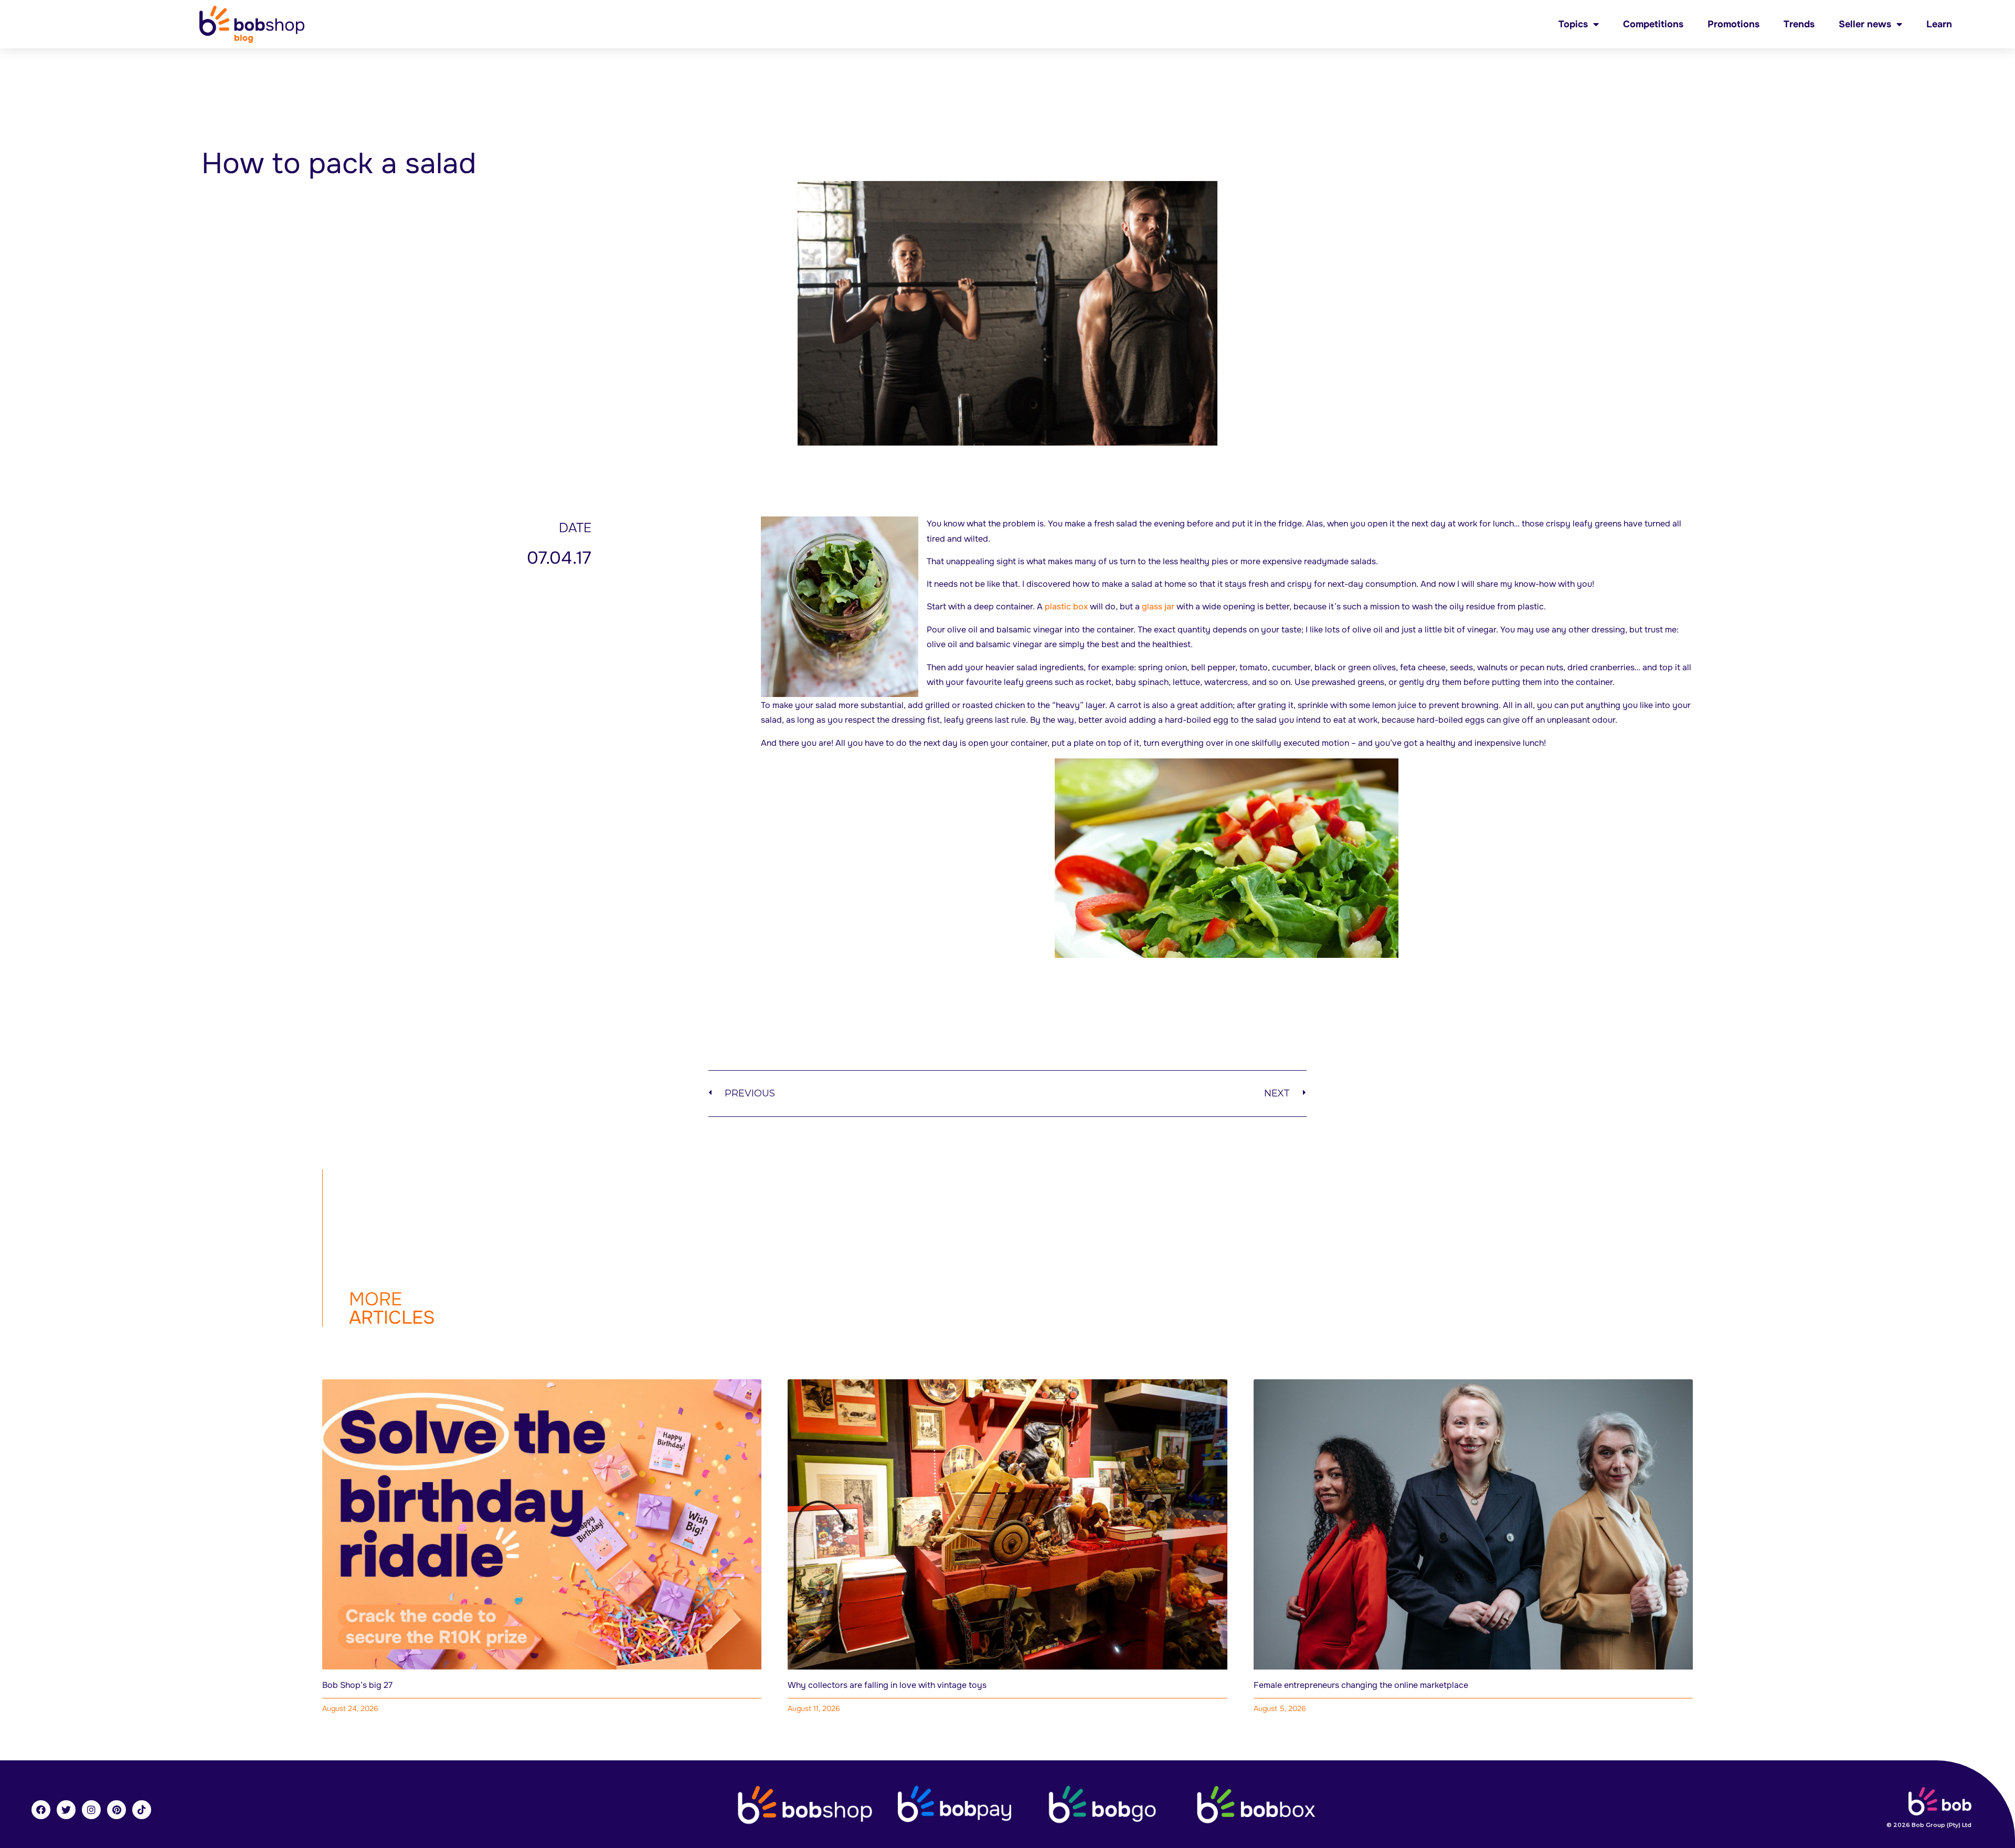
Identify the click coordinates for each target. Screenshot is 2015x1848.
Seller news (1865, 24)
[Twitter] (66, 1810)
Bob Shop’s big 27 (357, 1685)
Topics (1573, 24)
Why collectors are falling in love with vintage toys (887, 1685)
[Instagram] (91, 1810)
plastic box (1066, 606)
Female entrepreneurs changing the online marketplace (1361, 1685)
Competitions (1653, 24)
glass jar (1158, 606)
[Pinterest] (116, 1810)
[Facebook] (41, 1810)
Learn (1939, 24)
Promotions (1733, 24)
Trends (1799, 24)
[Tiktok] (142, 1810)
